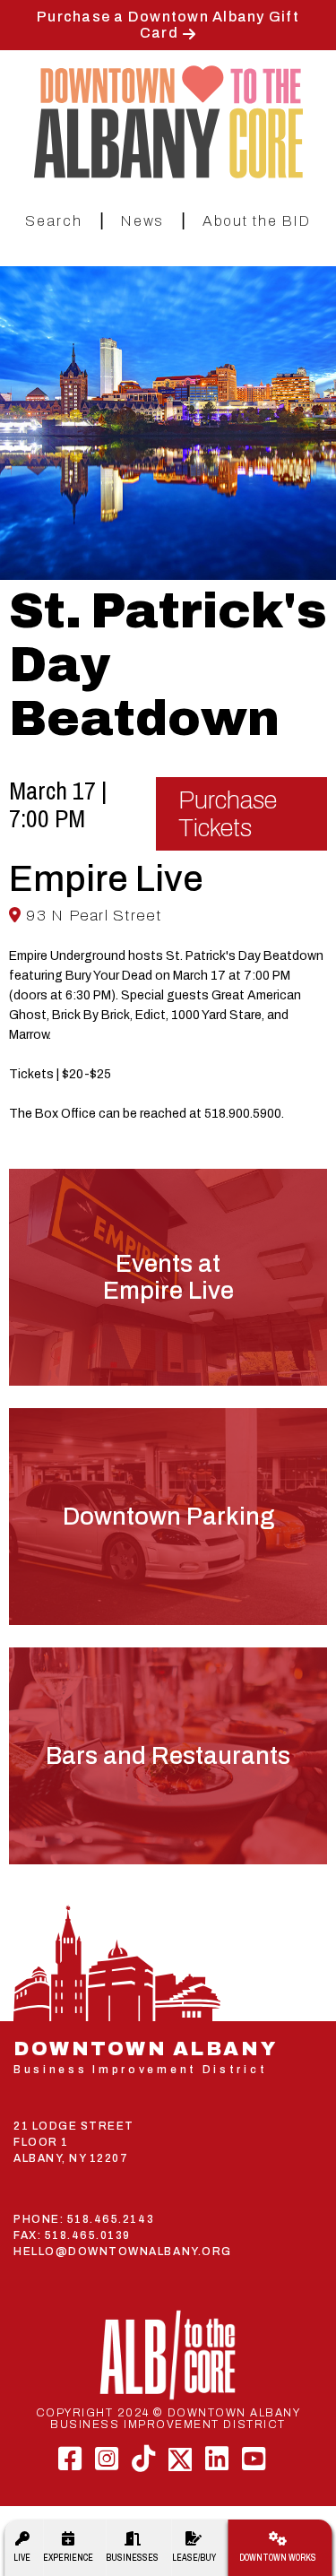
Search (54, 221)
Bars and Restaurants (168, 1756)
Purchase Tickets (228, 814)
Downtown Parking (168, 1517)
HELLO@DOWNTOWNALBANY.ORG (123, 2252)
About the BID (257, 221)
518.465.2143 (111, 2219)
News (142, 221)
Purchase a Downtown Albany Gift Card (168, 25)
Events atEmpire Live (168, 1277)
